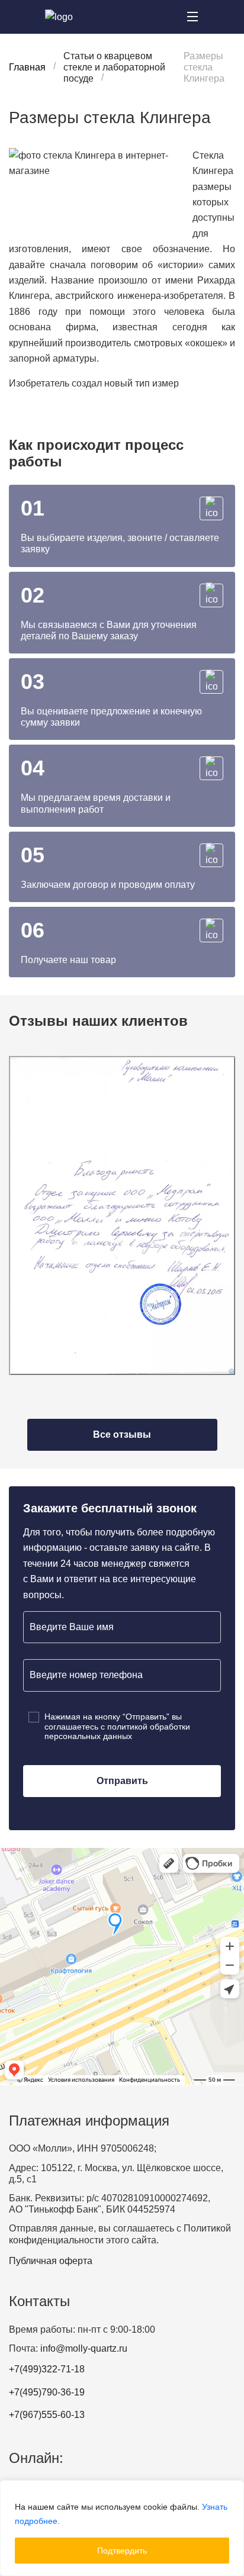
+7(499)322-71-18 (47, 2369)
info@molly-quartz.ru (84, 2348)
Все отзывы (122, 1434)
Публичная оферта (51, 2261)
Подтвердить (122, 2551)
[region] (122, 2528)
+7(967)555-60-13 (47, 2415)
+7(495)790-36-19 (47, 2392)
